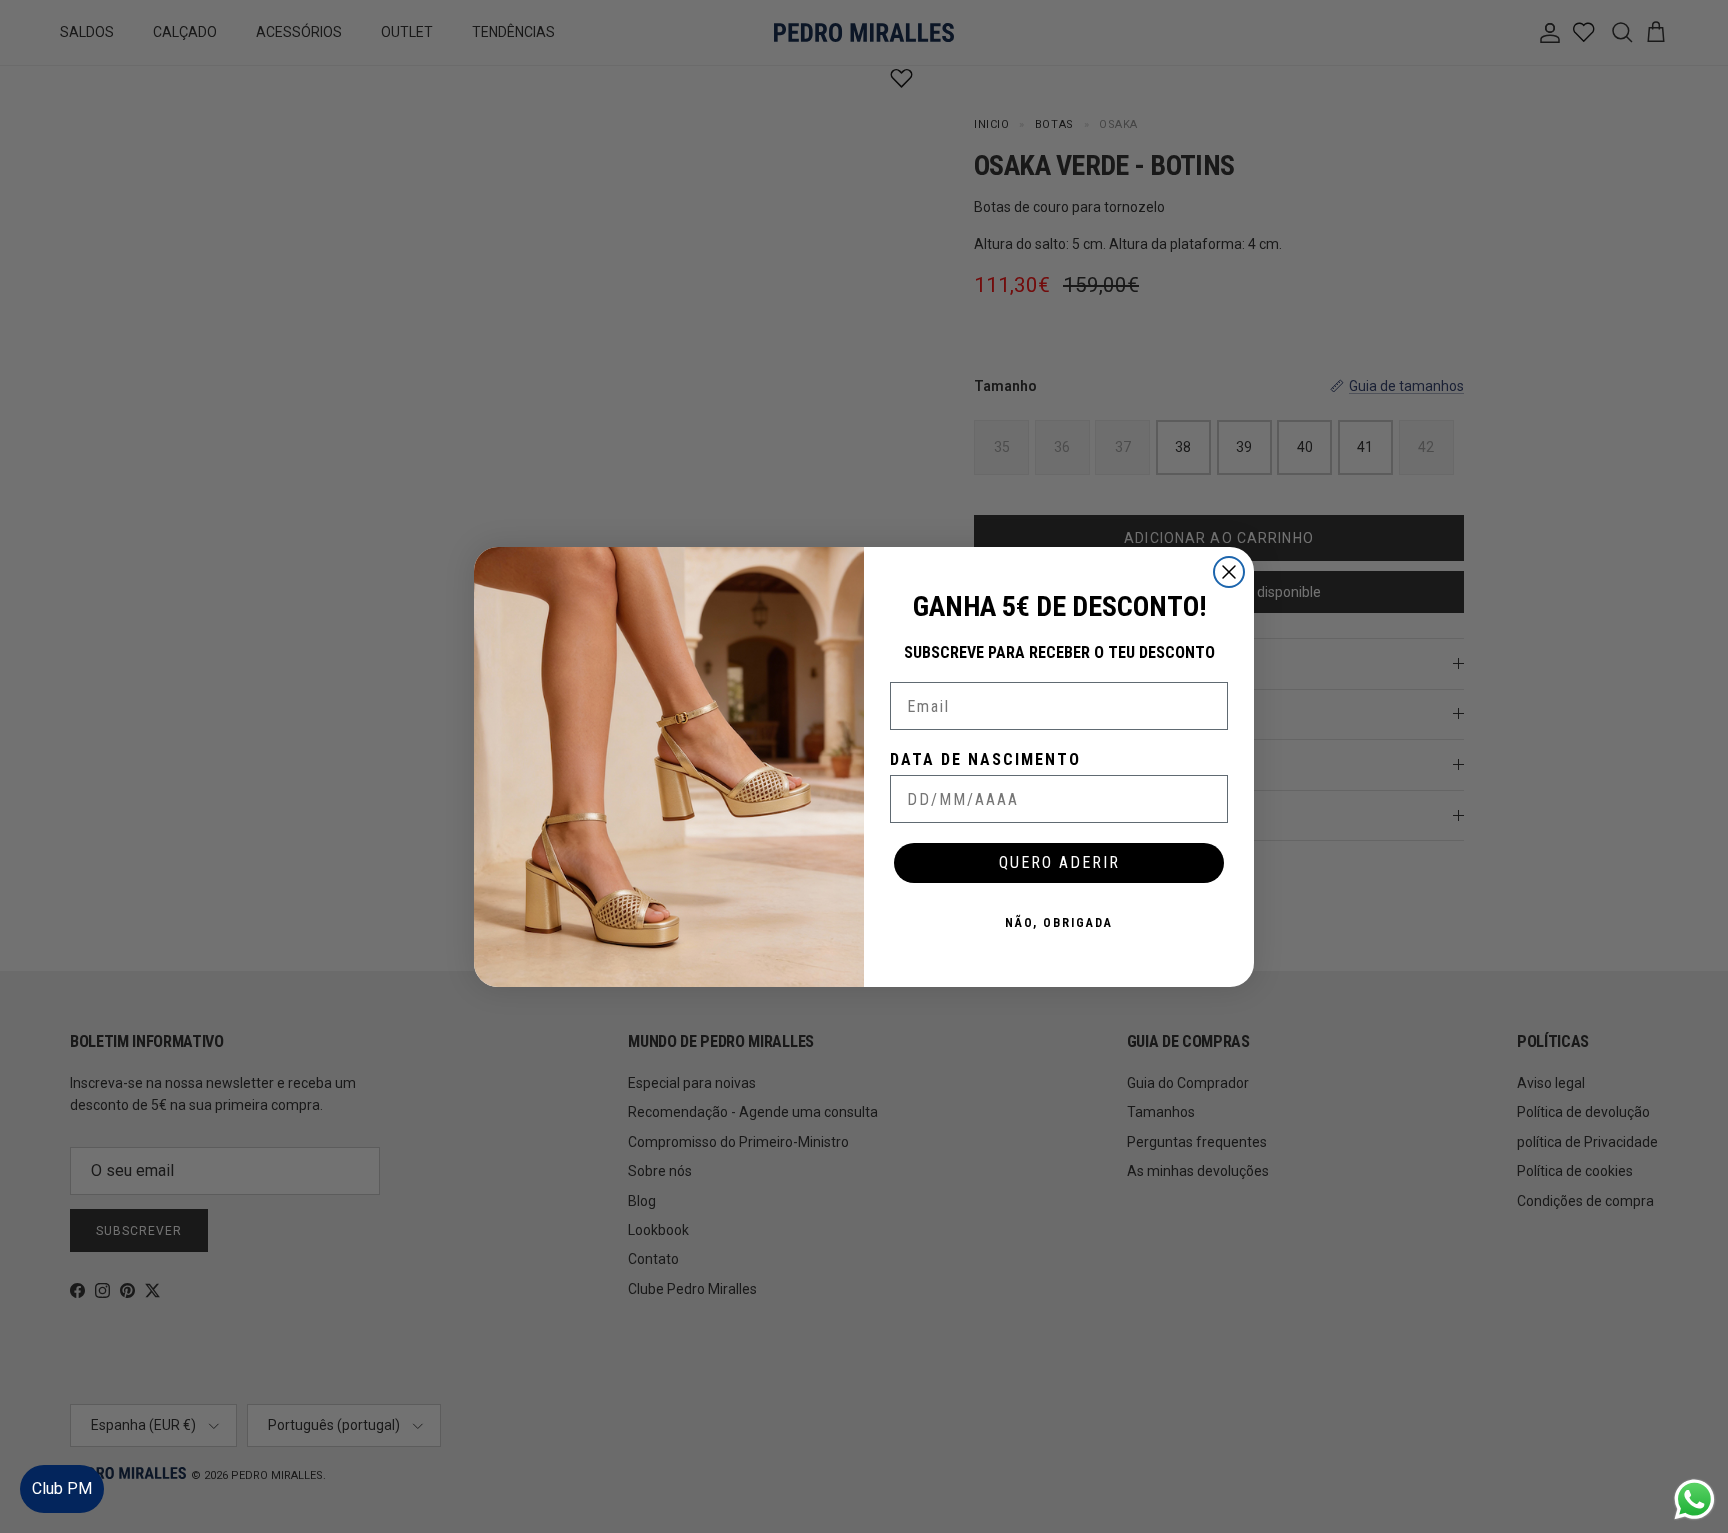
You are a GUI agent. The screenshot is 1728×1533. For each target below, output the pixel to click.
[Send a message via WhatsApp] (1694, 1499)
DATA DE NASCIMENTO (985, 759)
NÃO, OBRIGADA (1059, 923)
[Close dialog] (1229, 572)
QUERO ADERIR (1059, 862)
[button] (1692, 1457)
